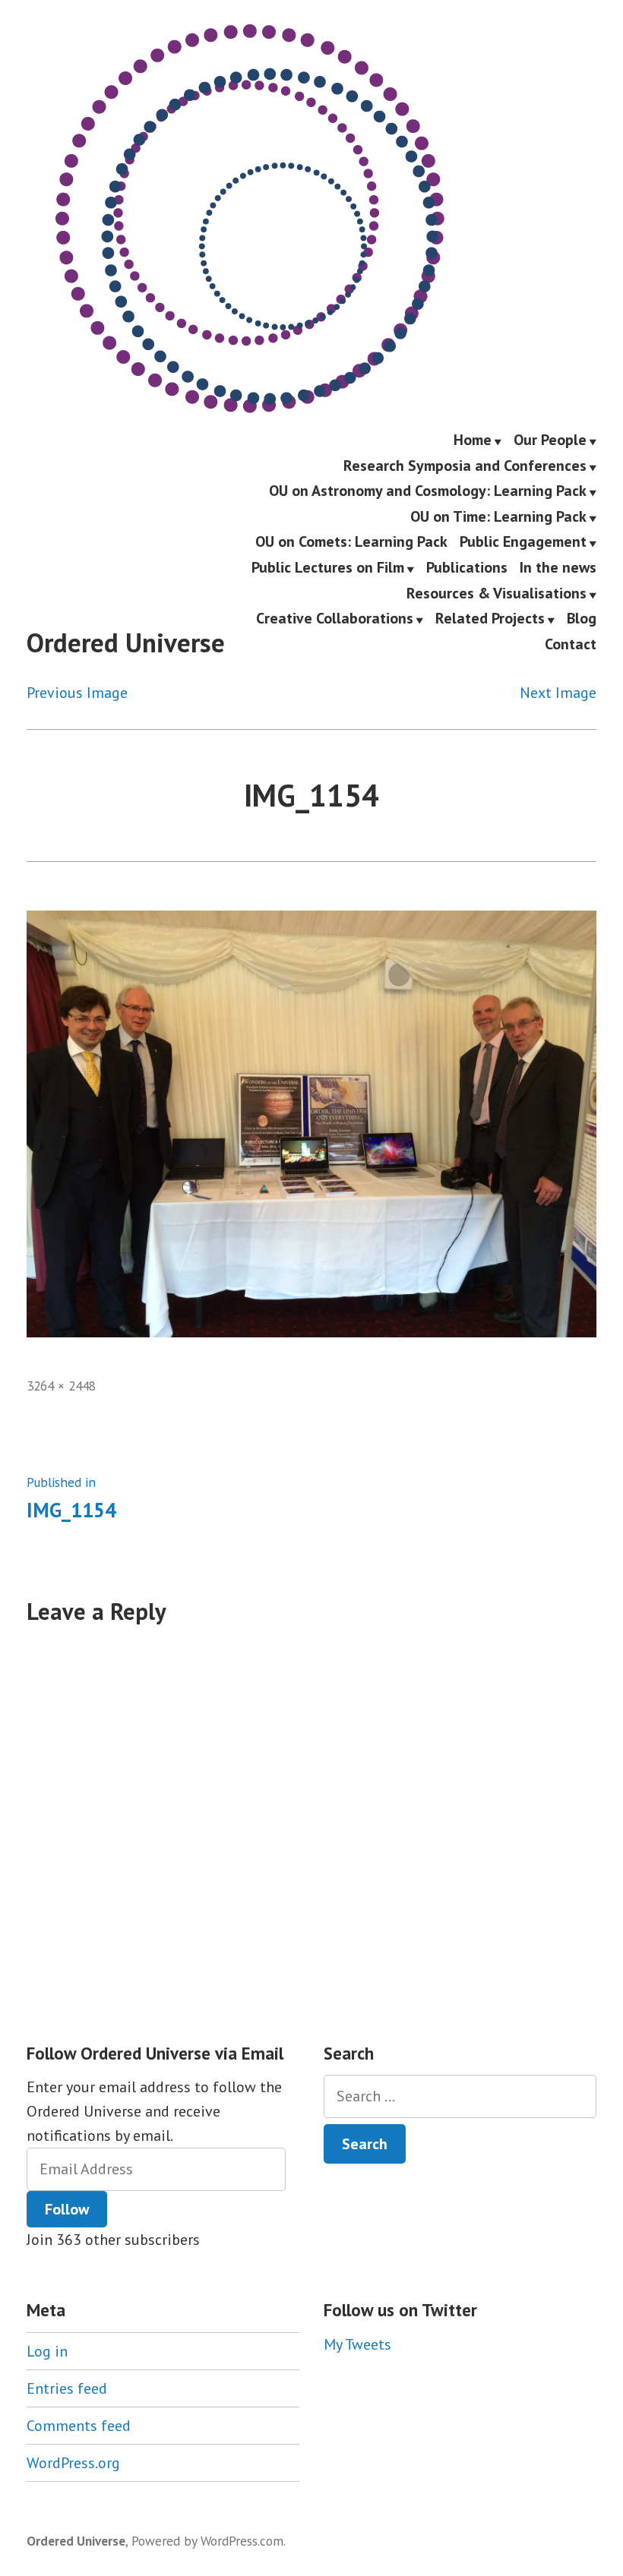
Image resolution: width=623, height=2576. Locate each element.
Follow (67, 2209)
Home (473, 440)
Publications (467, 568)
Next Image (558, 693)
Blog (582, 620)
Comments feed (79, 2426)
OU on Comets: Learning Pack (351, 543)
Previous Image (77, 693)
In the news (558, 568)
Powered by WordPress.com (207, 2541)
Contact (571, 644)
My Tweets (357, 2344)
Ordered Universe (126, 642)
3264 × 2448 (61, 1386)
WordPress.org (73, 2463)
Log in (47, 2351)
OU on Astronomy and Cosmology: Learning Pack (428, 492)
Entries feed (67, 2388)
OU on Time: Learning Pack (498, 517)
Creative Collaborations (335, 620)
